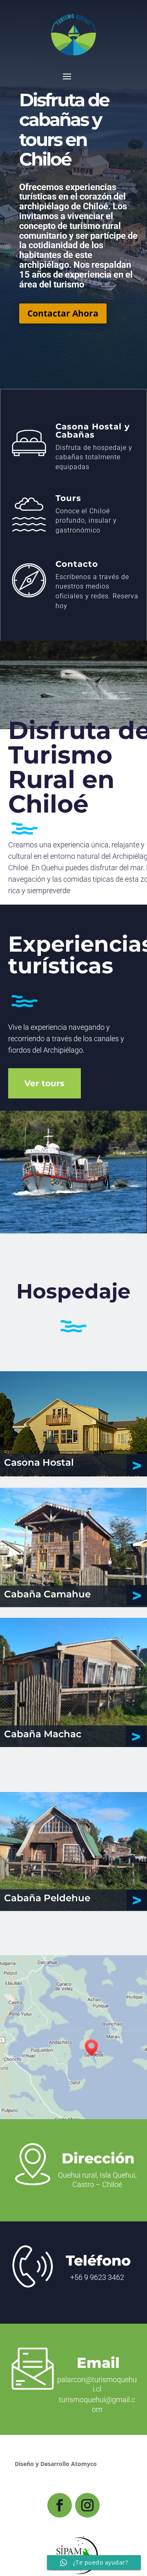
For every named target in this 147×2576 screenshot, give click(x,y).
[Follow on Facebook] (60, 2505)
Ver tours (45, 1083)
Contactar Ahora (63, 313)
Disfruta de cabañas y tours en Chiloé (64, 129)
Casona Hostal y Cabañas (93, 431)
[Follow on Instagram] (87, 2505)
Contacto (77, 564)
